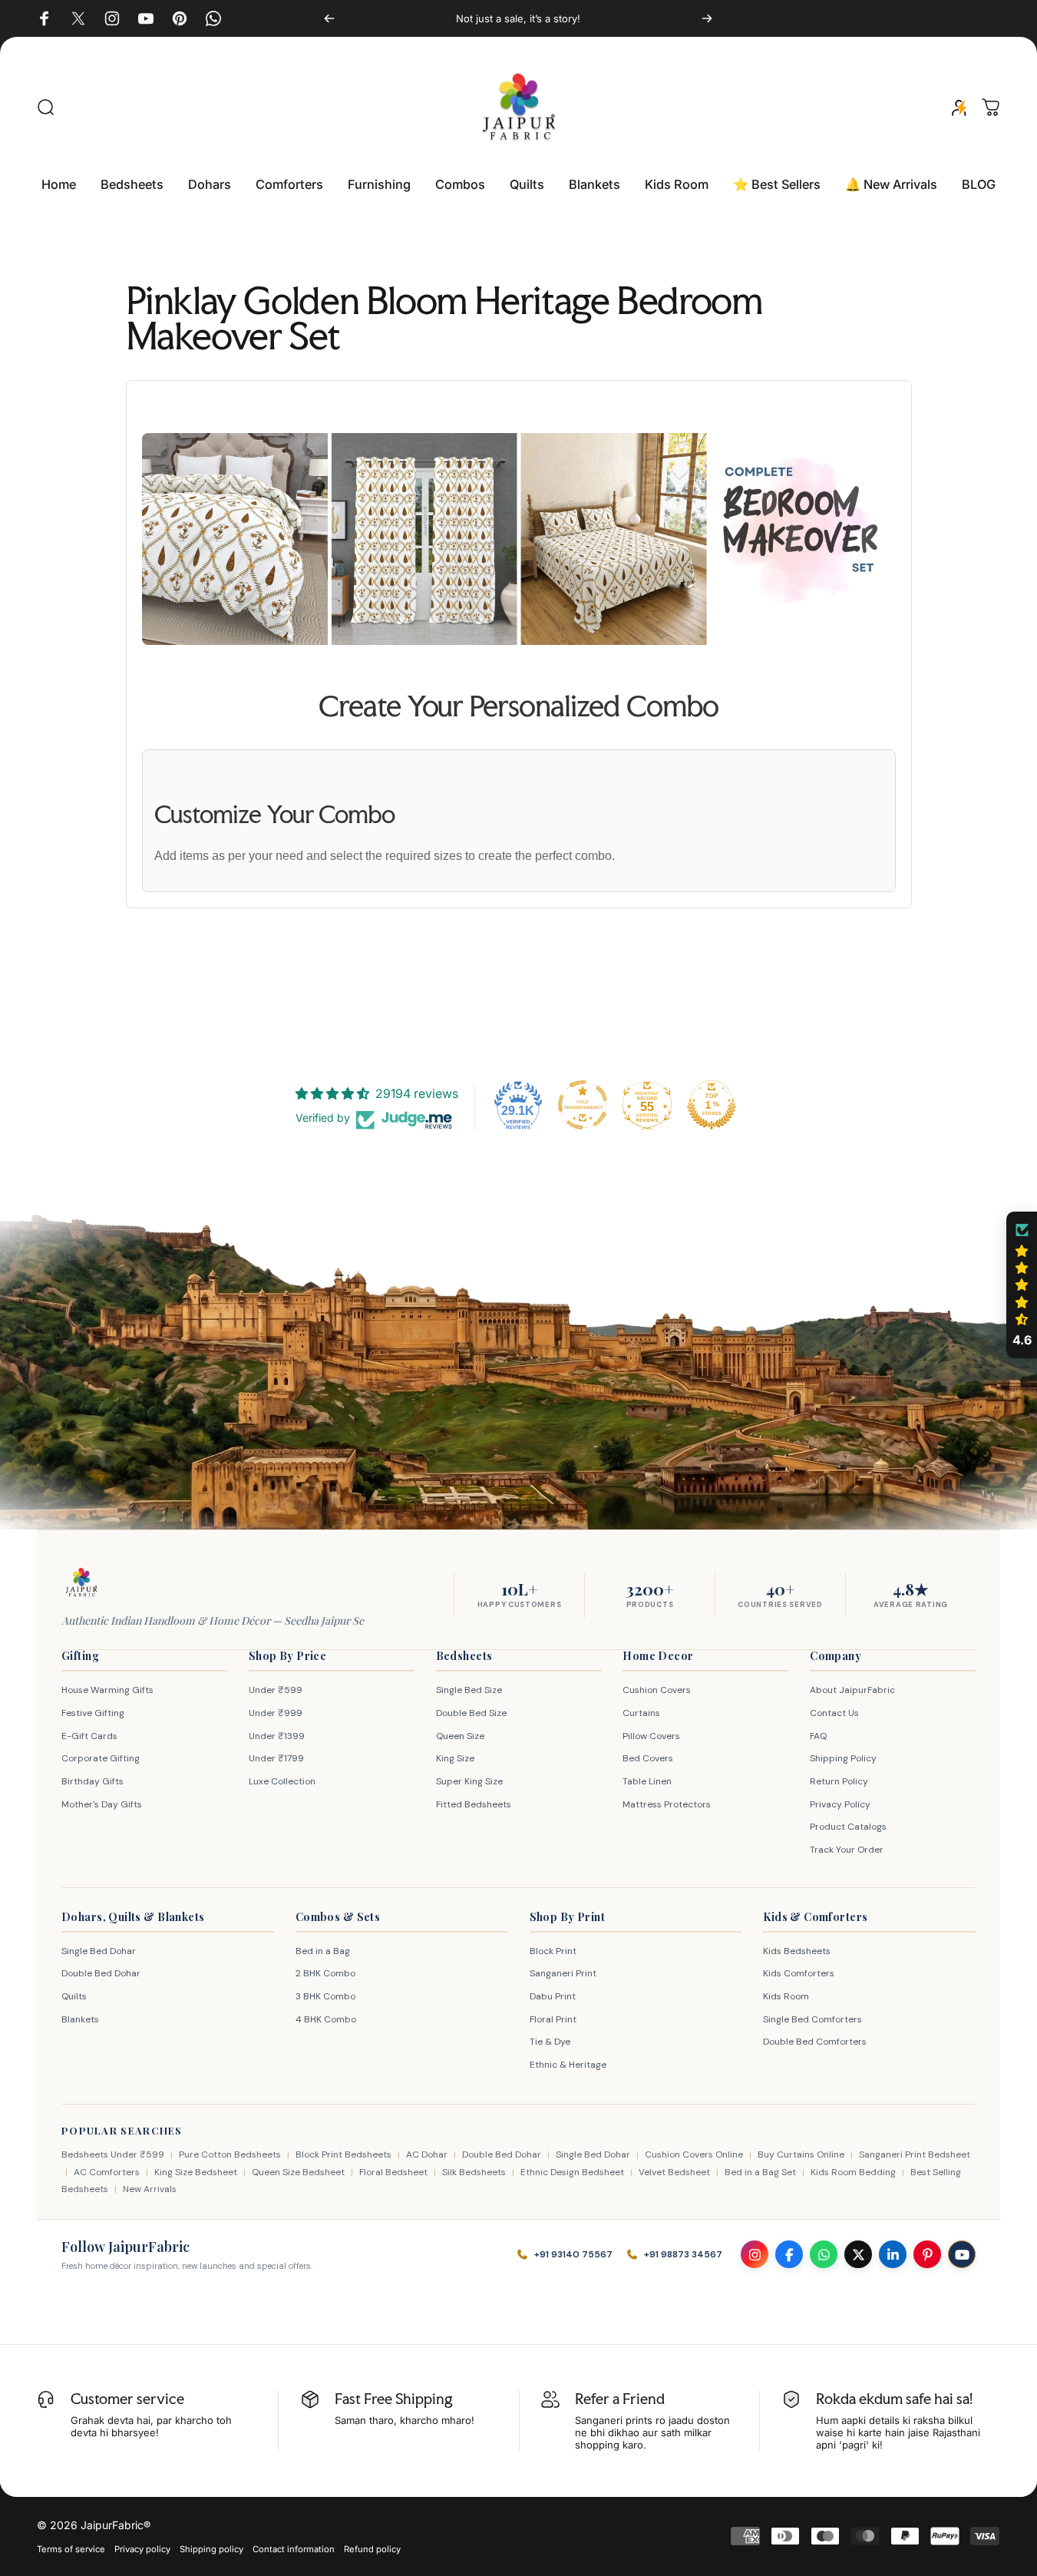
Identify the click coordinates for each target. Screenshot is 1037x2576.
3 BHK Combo (325, 1996)
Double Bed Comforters (815, 2042)
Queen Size (460, 1736)
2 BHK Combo (325, 1973)
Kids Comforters (799, 1973)
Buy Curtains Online (801, 2154)
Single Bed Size (469, 1690)
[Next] (707, 18)
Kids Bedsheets (797, 1951)
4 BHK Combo (326, 2019)
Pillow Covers (651, 1736)
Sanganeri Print (563, 1973)
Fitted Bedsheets (474, 1804)
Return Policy (839, 1781)
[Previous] (329, 18)
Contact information (294, 2549)
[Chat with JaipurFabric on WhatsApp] (824, 2254)
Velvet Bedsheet (674, 2172)
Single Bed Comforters (812, 2019)
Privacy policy (142, 2549)
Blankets (80, 2019)
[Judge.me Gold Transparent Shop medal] (583, 1105)
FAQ (818, 1736)
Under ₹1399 (277, 1736)
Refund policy (372, 2549)
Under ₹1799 (276, 1758)
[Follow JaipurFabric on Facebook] (789, 2254)
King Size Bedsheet (196, 2172)
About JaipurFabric (852, 1690)
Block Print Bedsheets (343, 2154)
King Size (455, 1758)
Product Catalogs (848, 1827)
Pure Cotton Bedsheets (230, 2154)
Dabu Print (553, 1996)
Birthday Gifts (92, 1781)
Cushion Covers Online (694, 2154)
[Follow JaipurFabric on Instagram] (755, 2254)
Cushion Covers (657, 1690)
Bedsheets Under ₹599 (113, 2154)
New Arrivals (150, 2189)
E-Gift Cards (89, 1736)
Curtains (641, 1713)
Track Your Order (847, 1850)
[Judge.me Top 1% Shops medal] (712, 1105)
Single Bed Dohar (99, 1951)
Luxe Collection (282, 1781)
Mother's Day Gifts (102, 1804)
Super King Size (469, 1781)
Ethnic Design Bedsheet (572, 2172)
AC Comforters (107, 2172)
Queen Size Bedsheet (298, 2172)
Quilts (74, 1996)
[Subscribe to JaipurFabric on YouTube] (962, 2254)
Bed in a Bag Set (760, 2172)
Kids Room (786, 1996)
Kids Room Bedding (853, 2172)
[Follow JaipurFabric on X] (858, 2254)
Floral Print (553, 2019)
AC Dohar (427, 2154)
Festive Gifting (93, 1713)
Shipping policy (211, 2549)
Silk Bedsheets (474, 2172)
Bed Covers (648, 1758)
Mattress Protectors (667, 1804)
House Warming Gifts (107, 1690)
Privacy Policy (840, 1804)
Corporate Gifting (101, 1758)
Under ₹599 (276, 1690)
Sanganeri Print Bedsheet (915, 2154)
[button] (1022, 1285)
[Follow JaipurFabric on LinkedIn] (893, 2254)
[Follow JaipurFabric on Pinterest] (927, 2254)
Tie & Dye (550, 2042)
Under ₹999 (276, 1713)
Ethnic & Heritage (568, 2065)
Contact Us (834, 1713)
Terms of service (71, 2549)
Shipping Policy (843, 1758)
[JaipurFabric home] (81, 1582)
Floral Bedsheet (393, 2172)
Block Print (553, 1951)
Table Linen (647, 1781)
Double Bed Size (471, 1713)
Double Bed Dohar (101, 1973)
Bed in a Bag (323, 1951)
